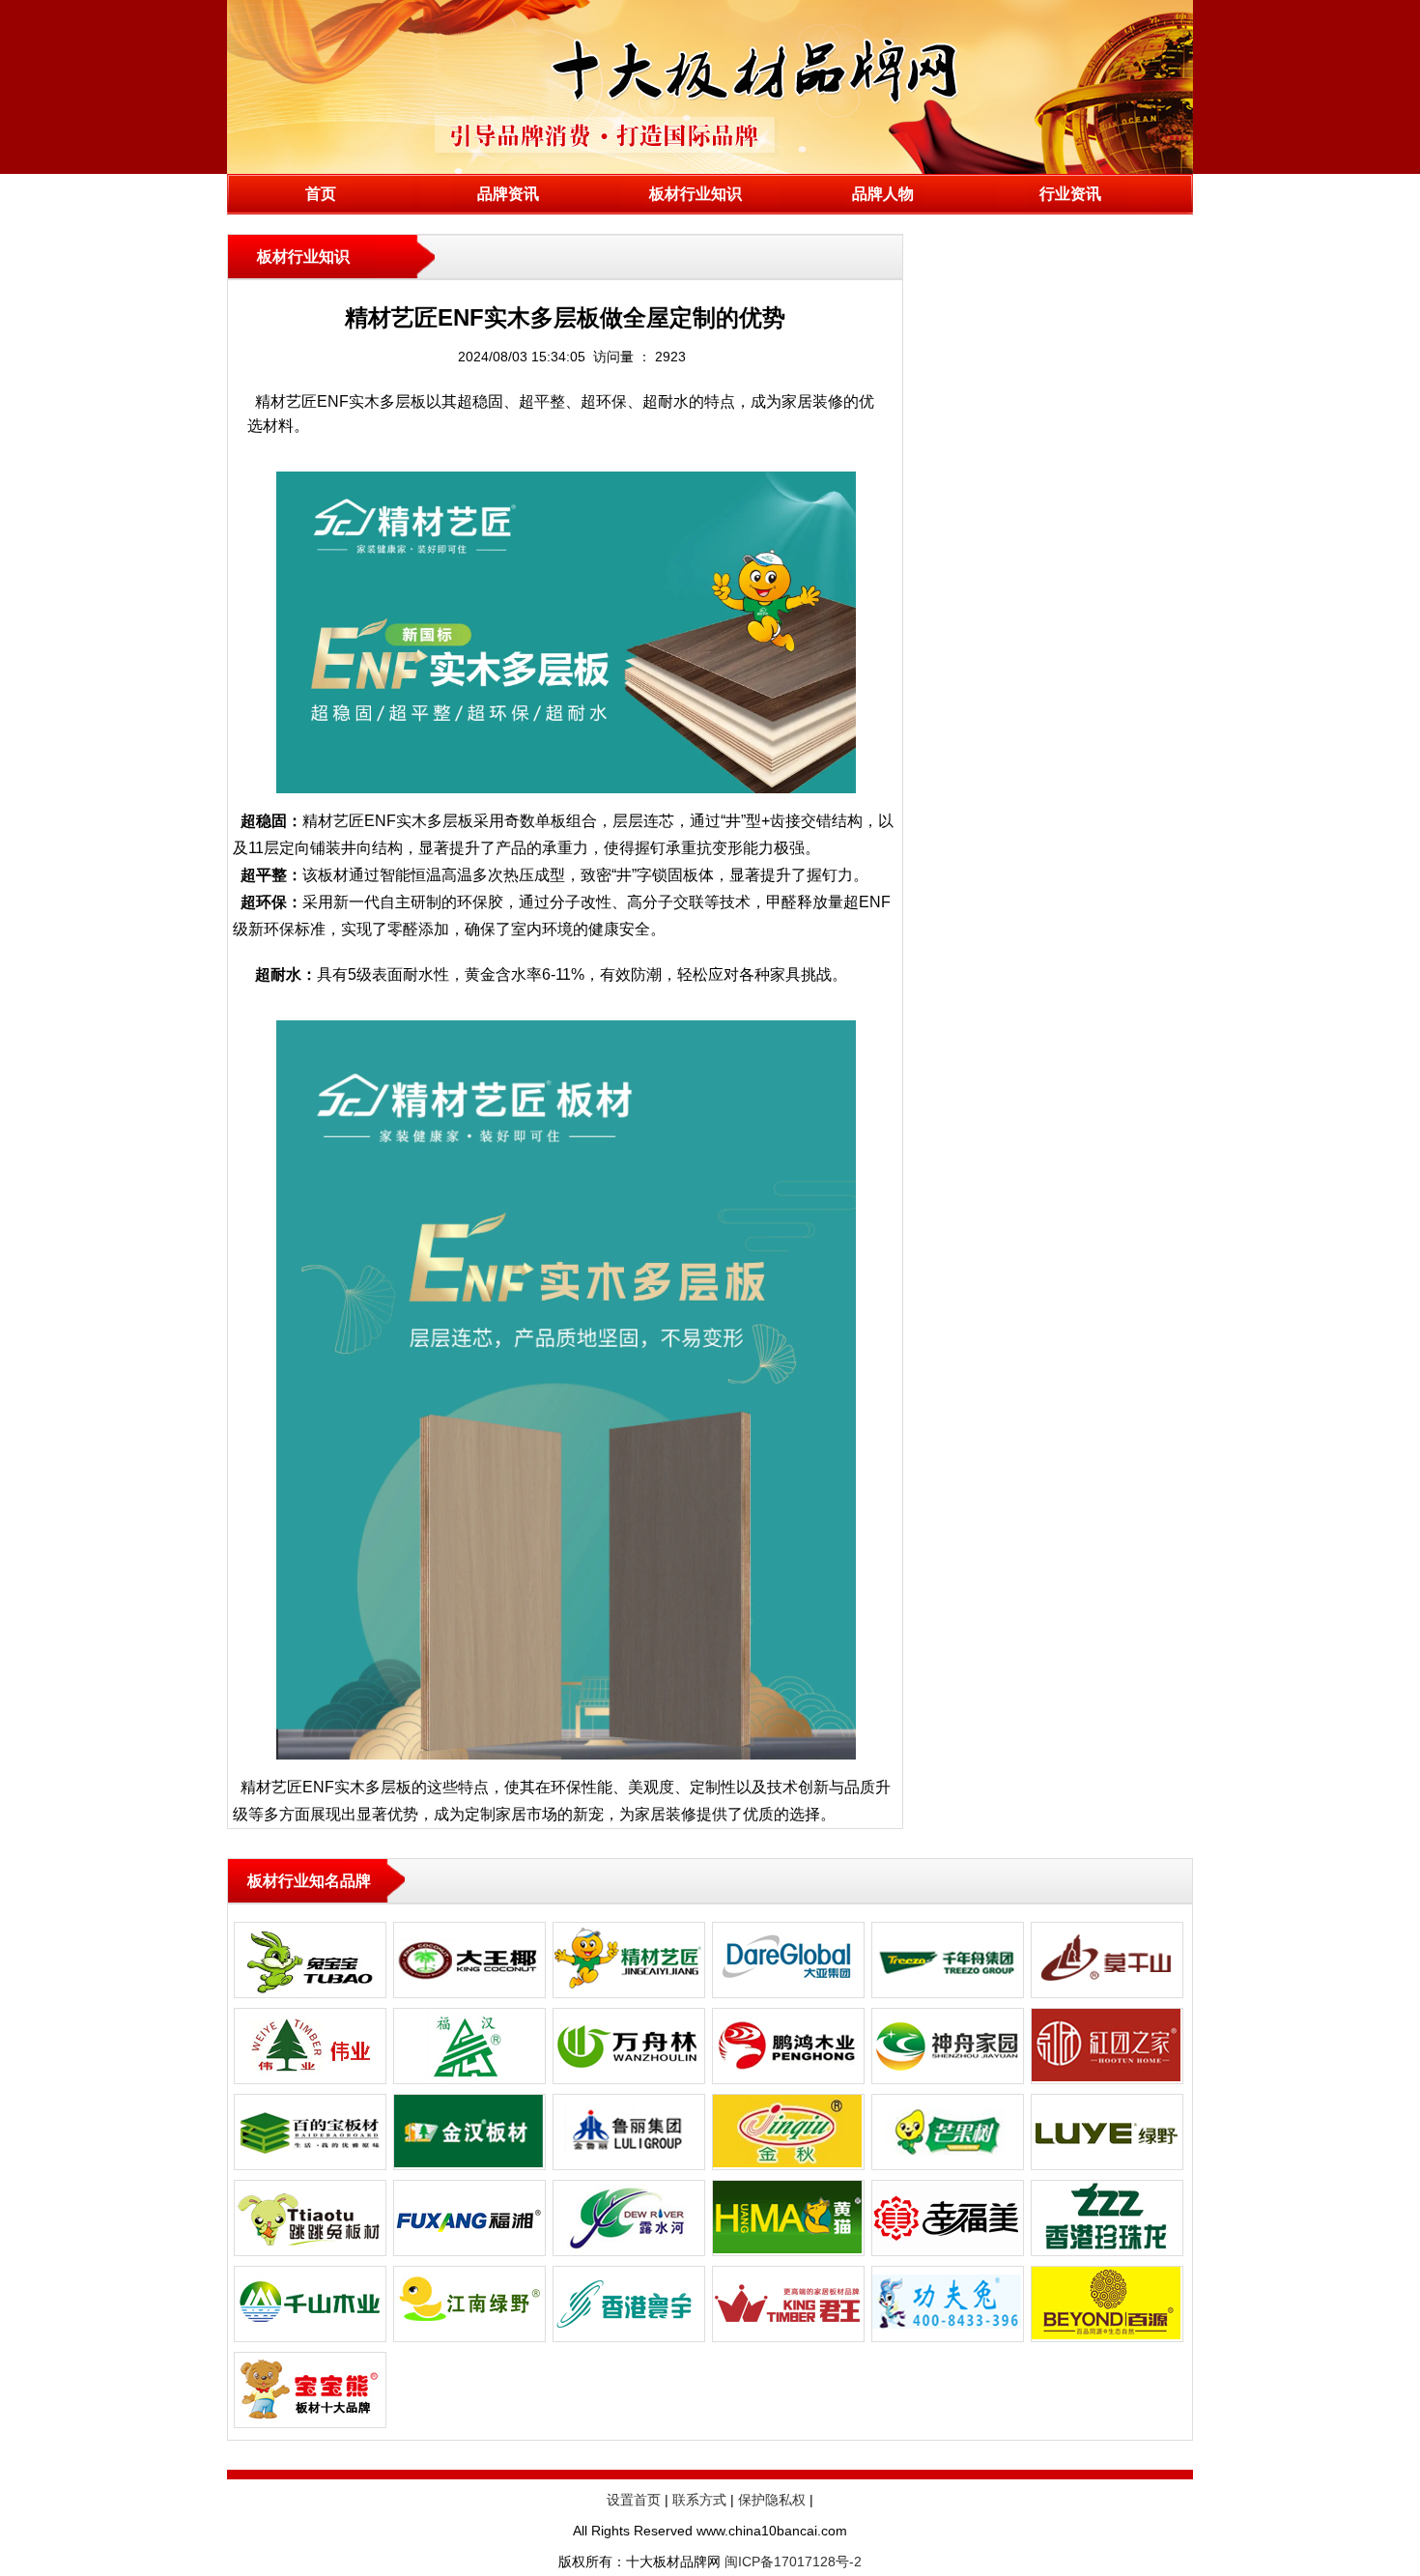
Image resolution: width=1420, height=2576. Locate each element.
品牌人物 (883, 194)
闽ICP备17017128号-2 (793, 2562)
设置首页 (634, 2500)
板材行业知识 (696, 194)
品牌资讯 (508, 194)
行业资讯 (1070, 194)
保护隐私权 (772, 2500)
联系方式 (699, 2500)
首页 (321, 194)
